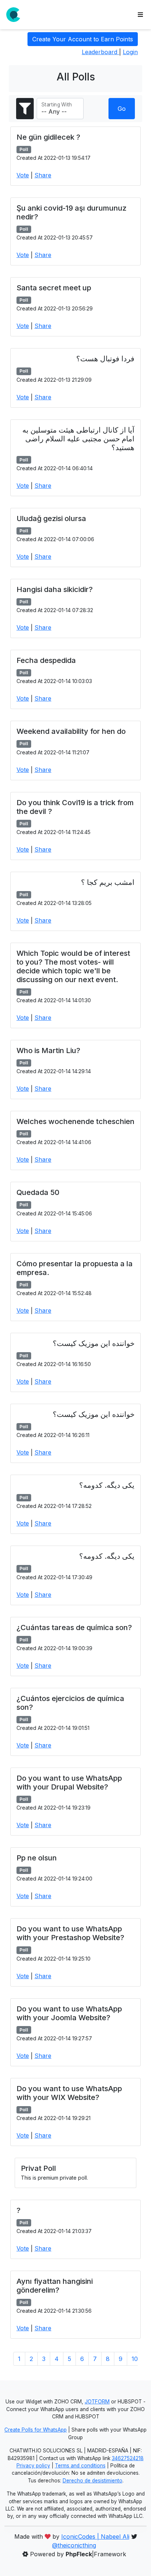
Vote (23, 175)
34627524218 (128, 2458)
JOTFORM (97, 2402)
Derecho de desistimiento (93, 2481)
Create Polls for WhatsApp (36, 2430)
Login (130, 52)
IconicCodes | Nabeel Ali (95, 2537)
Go (122, 109)
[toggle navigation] (140, 15)
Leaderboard (100, 52)
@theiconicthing (74, 2545)
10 (135, 2359)
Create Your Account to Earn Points (83, 39)
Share (43, 175)
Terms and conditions (80, 2466)
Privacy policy (33, 2466)
